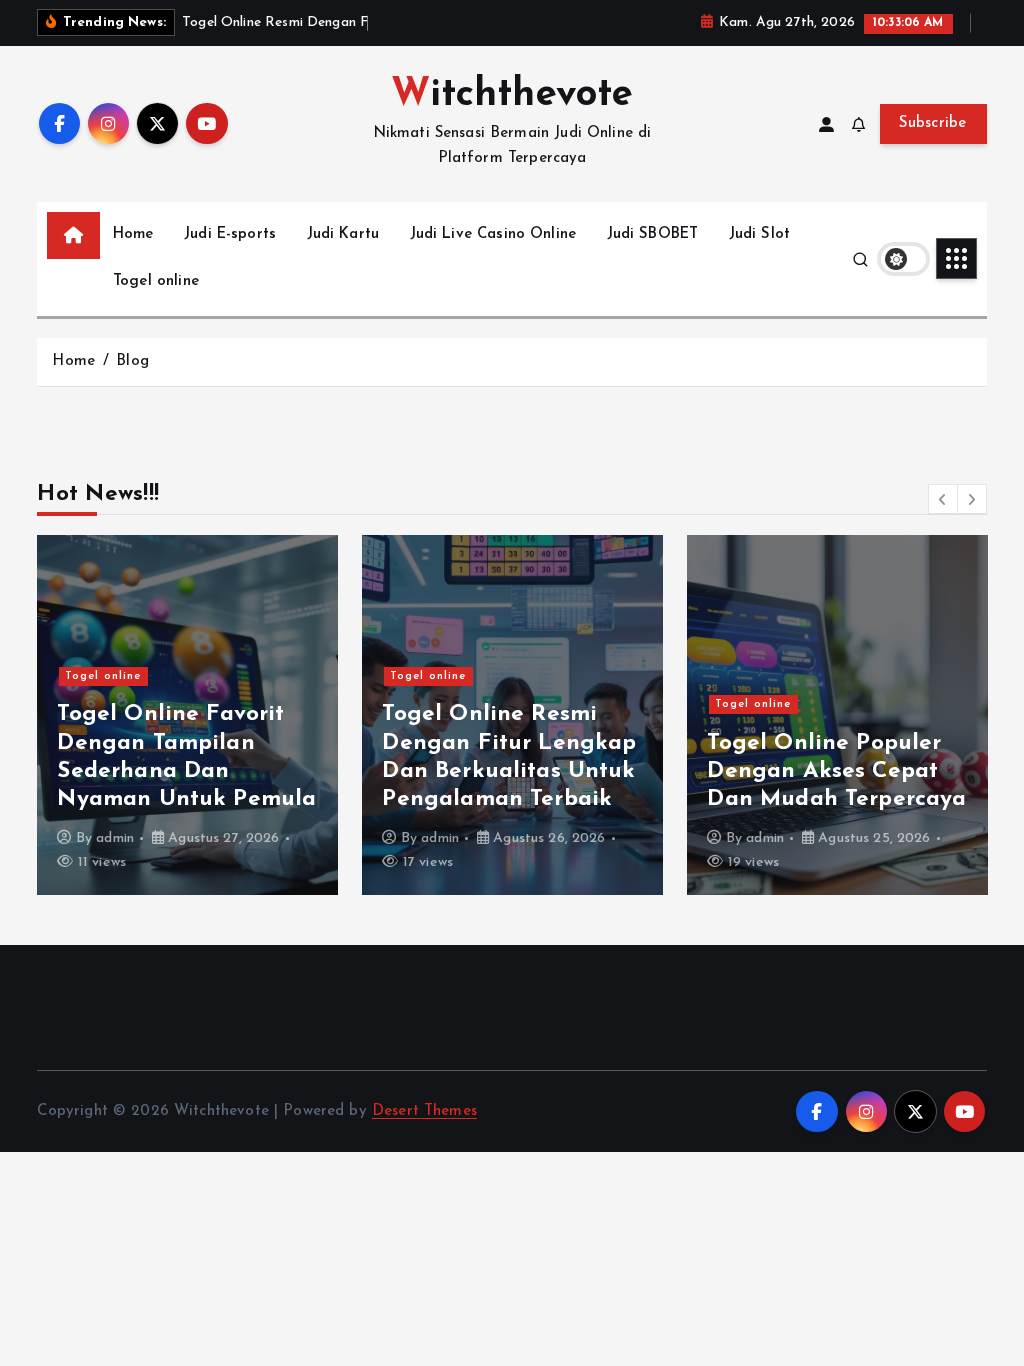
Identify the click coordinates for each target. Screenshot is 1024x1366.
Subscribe (933, 123)
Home (133, 234)
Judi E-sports (230, 234)
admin (115, 838)
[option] (187, 715)
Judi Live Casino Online (493, 234)
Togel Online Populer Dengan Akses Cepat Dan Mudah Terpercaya (836, 771)
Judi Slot (759, 234)
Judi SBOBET (653, 234)
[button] (943, 499)
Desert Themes (424, 1111)
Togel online (156, 281)
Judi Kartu (343, 234)
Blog (132, 361)
